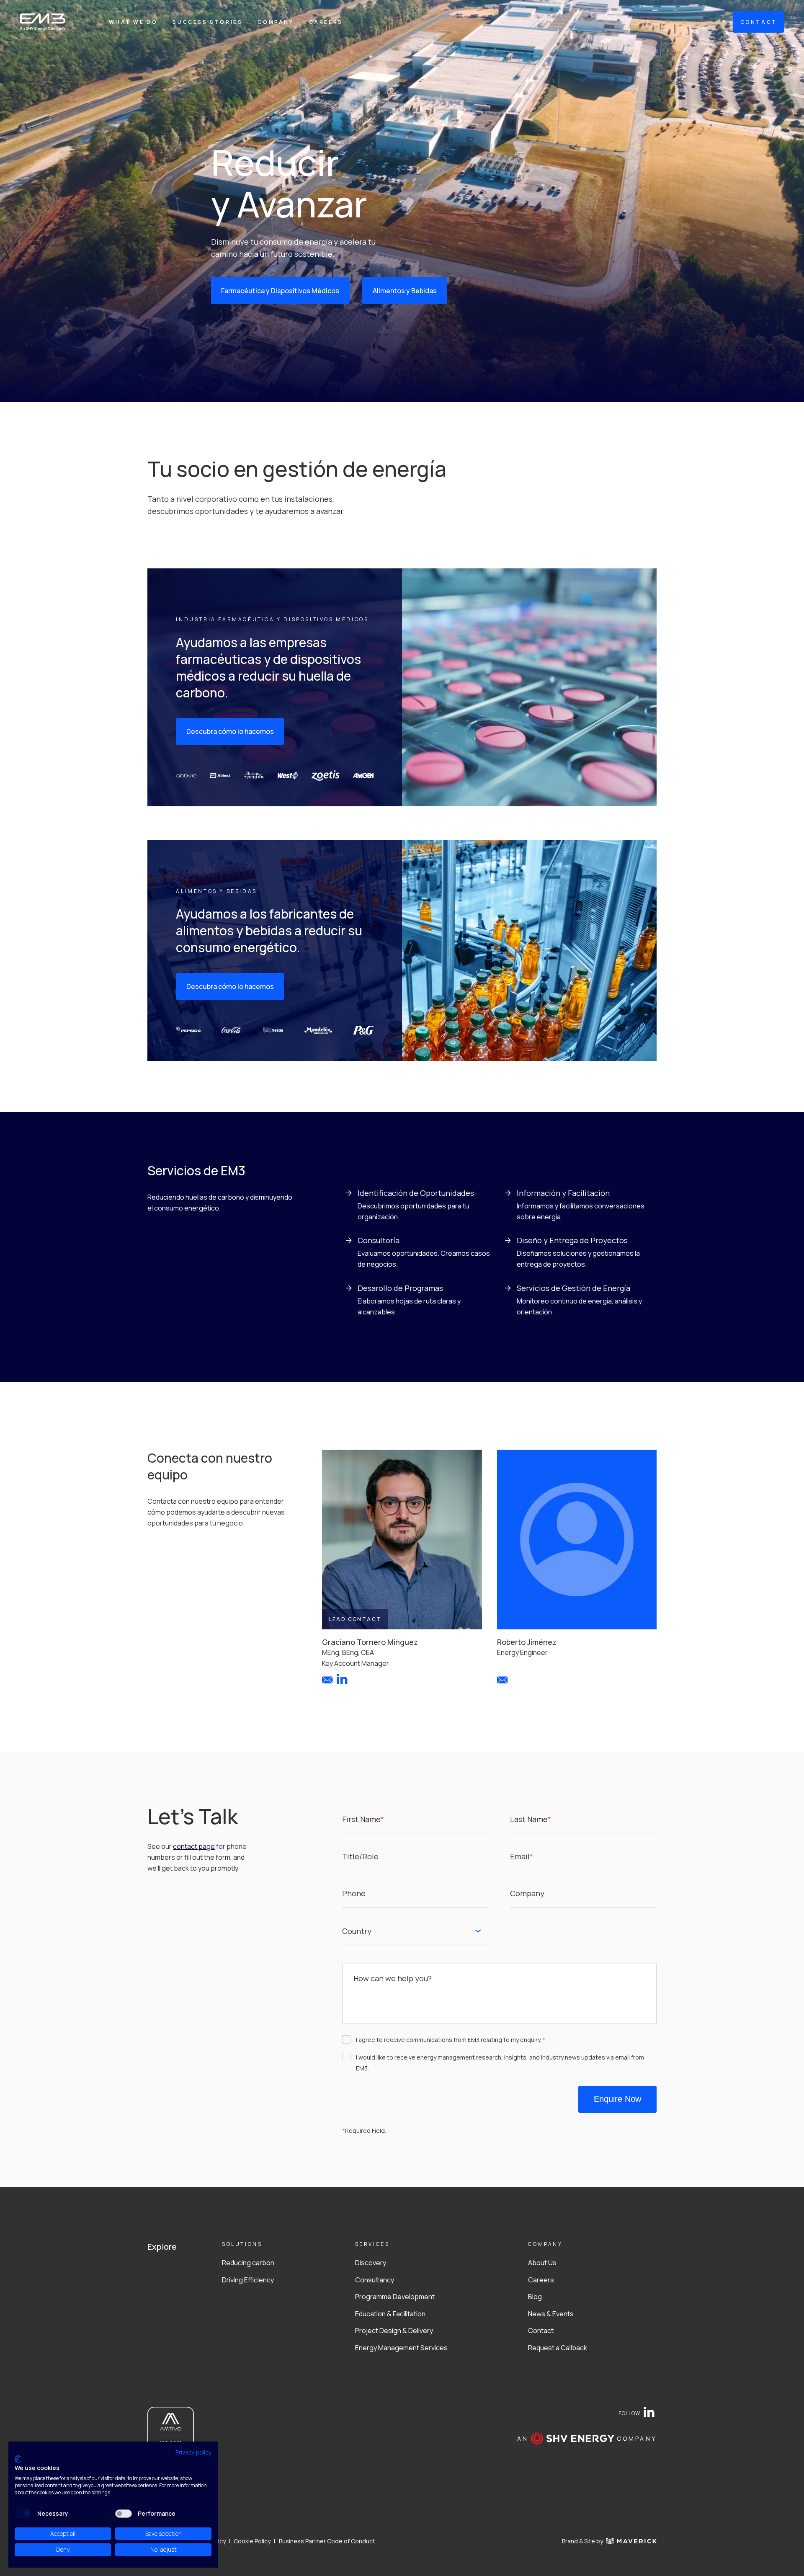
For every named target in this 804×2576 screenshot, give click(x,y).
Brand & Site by (582, 2541)
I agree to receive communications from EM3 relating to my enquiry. (451, 2040)
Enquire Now (617, 2099)
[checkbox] (23, 2514)
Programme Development (395, 2297)
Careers (326, 22)
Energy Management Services (401, 2348)
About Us (542, 2263)
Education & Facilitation (390, 2314)
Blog (535, 2297)
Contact (541, 2331)
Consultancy (375, 2280)
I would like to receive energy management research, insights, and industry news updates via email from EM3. (500, 2063)
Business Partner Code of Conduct (327, 2541)
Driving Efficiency (248, 2280)
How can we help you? (393, 1978)
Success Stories (207, 22)
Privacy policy (193, 2452)
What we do (133, 22)
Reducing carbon (248, 2263)
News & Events (551, 2314)
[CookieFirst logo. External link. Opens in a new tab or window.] (18, 2459)
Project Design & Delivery (394, 2331)
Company (276, 22)
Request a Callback (558, 2348)
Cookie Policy (252, 2541)
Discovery (371, 2263)
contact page (194, 1846)
